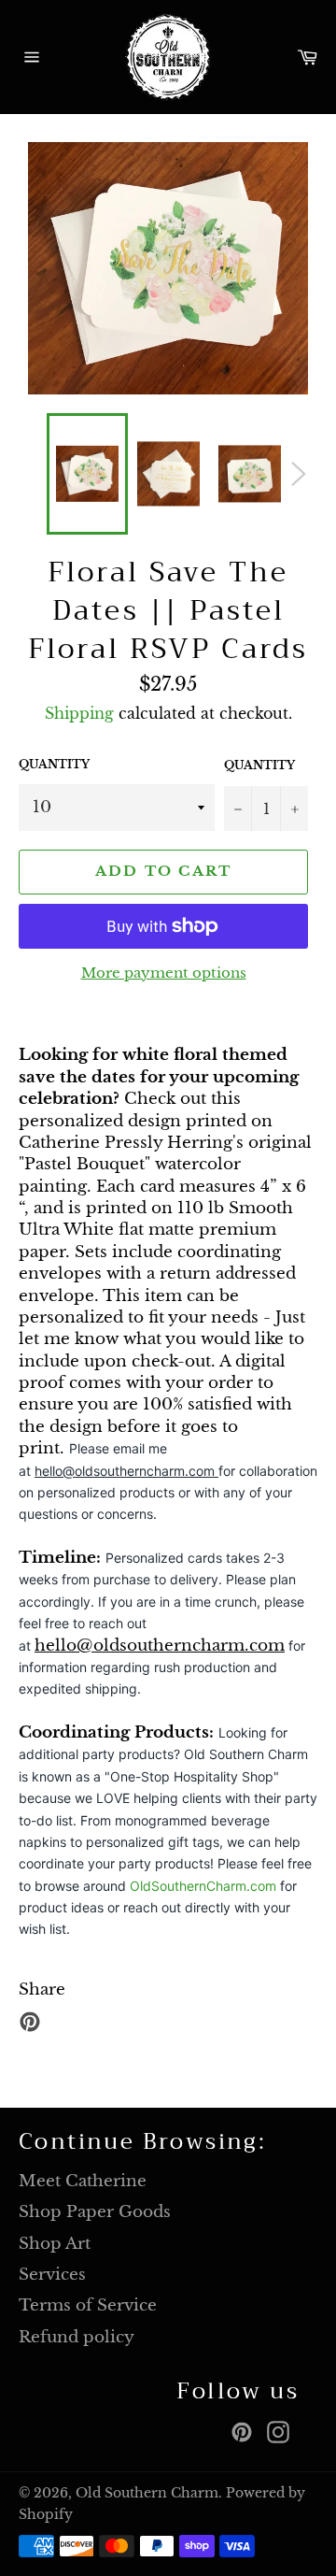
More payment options (164, 973)
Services (52, 2275)
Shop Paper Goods (95, 2212)
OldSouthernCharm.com (203, 1886)
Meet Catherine (83, 2181)
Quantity (54, 764)
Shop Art (55, 2244)
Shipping (79, 713)
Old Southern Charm (147, 2493)
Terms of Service (88, 2305)
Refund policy (77, 2337)
